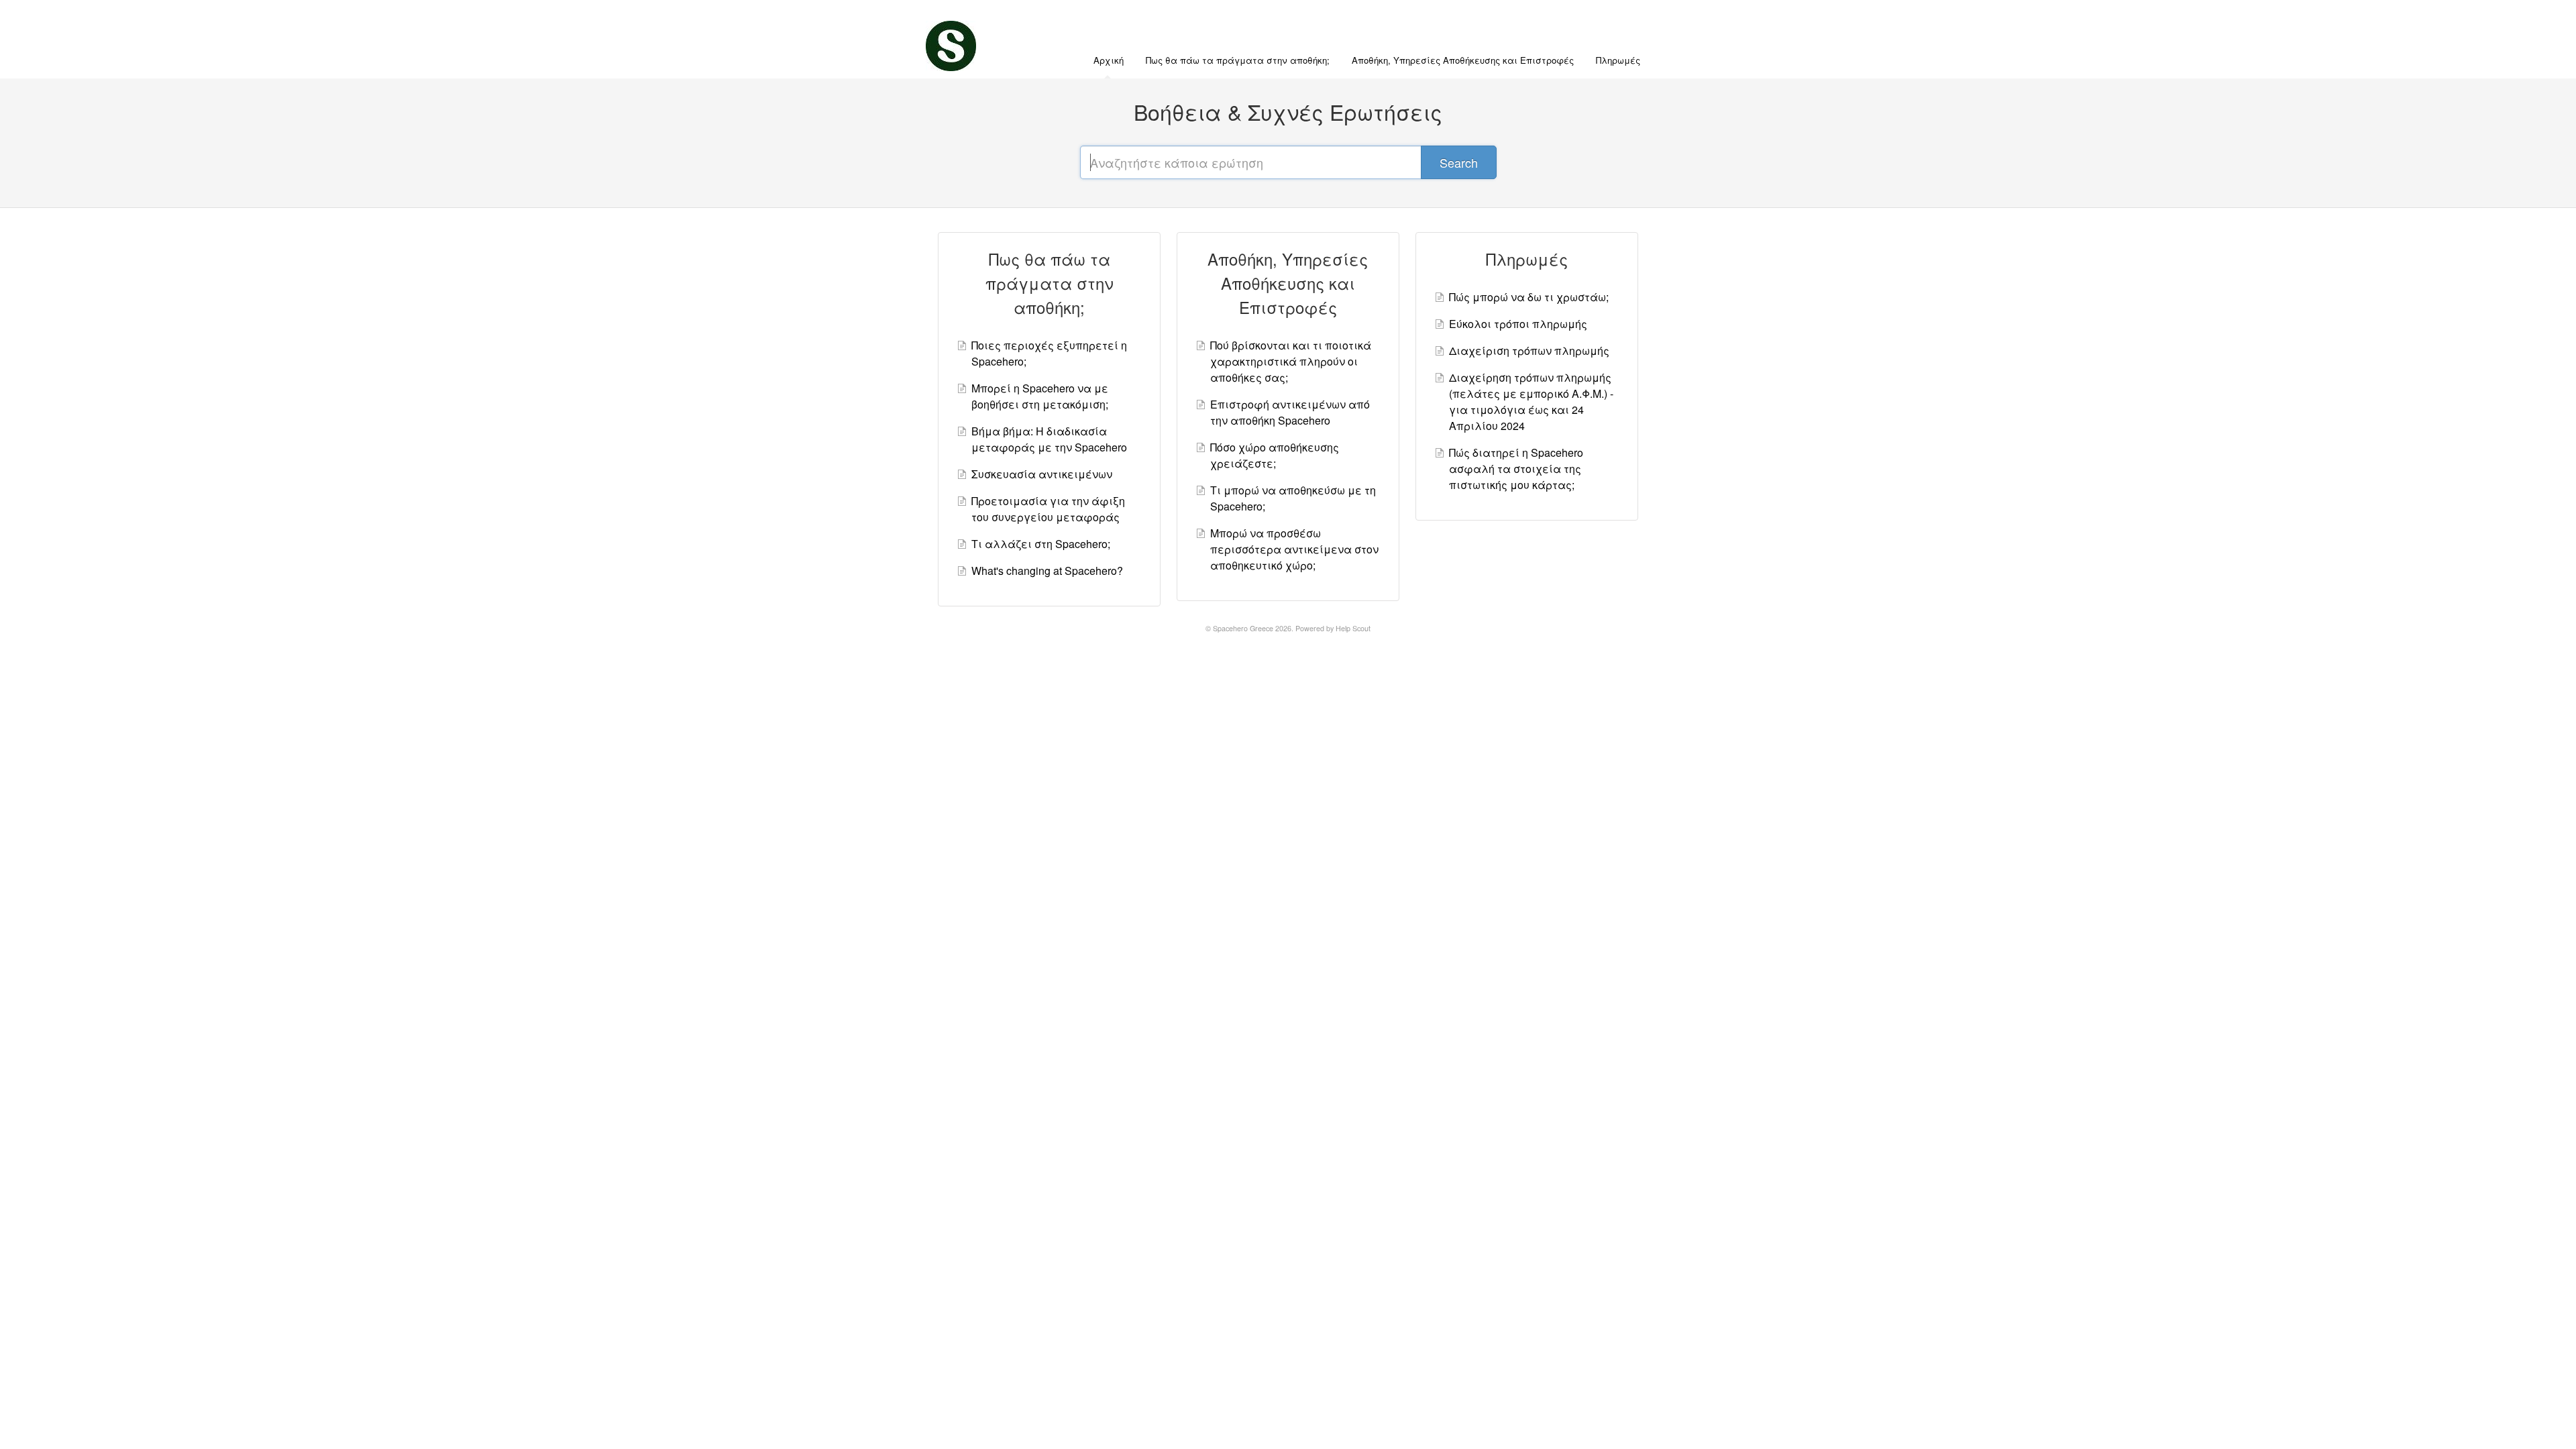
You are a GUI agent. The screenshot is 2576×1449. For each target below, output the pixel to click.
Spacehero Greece (1243, 628)
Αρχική (1109, 60)
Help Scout (1353, 628)
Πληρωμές (1618, 60)
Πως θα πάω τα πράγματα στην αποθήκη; (1238, 60)
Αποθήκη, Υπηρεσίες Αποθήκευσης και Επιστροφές (1463, 60)
